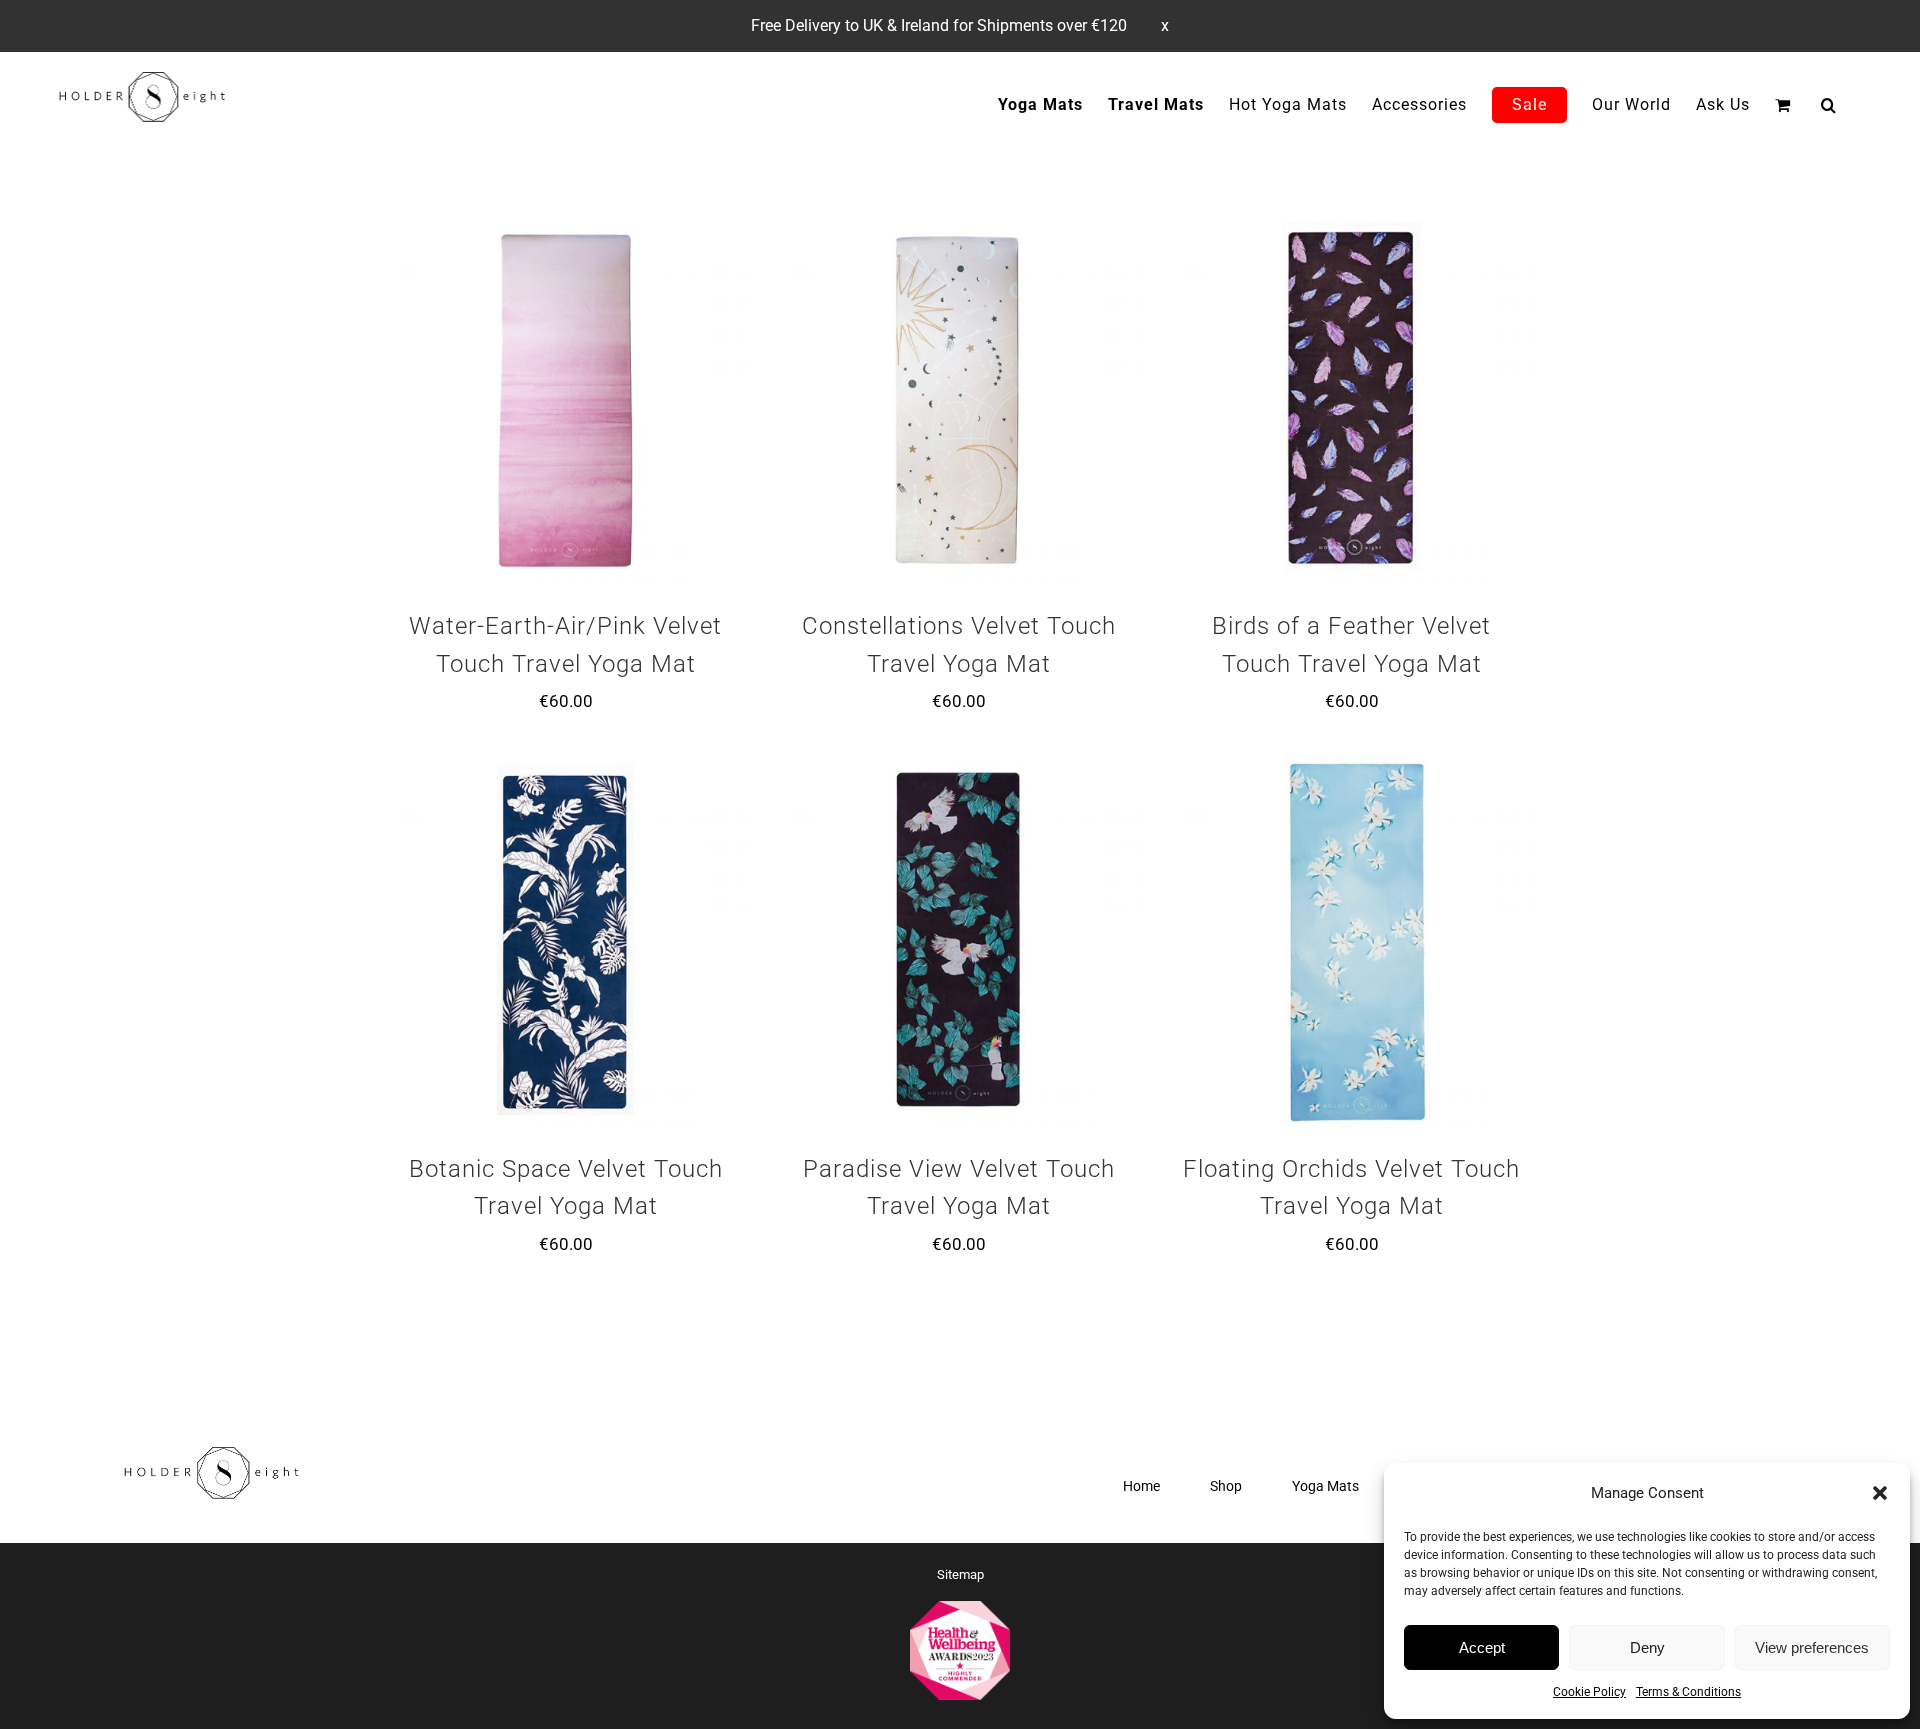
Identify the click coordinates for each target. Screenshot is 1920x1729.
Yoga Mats (1325, 1486)
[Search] (1829, 104)
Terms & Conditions (1688, 1692)
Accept (1482, 1647)
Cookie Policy (1589, 1692)
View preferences (1812, 1647)
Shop (1226, 1486)
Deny (1647, 1647)
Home (1141, 1486)
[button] (1880, 1493)
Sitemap (960, 1574)
